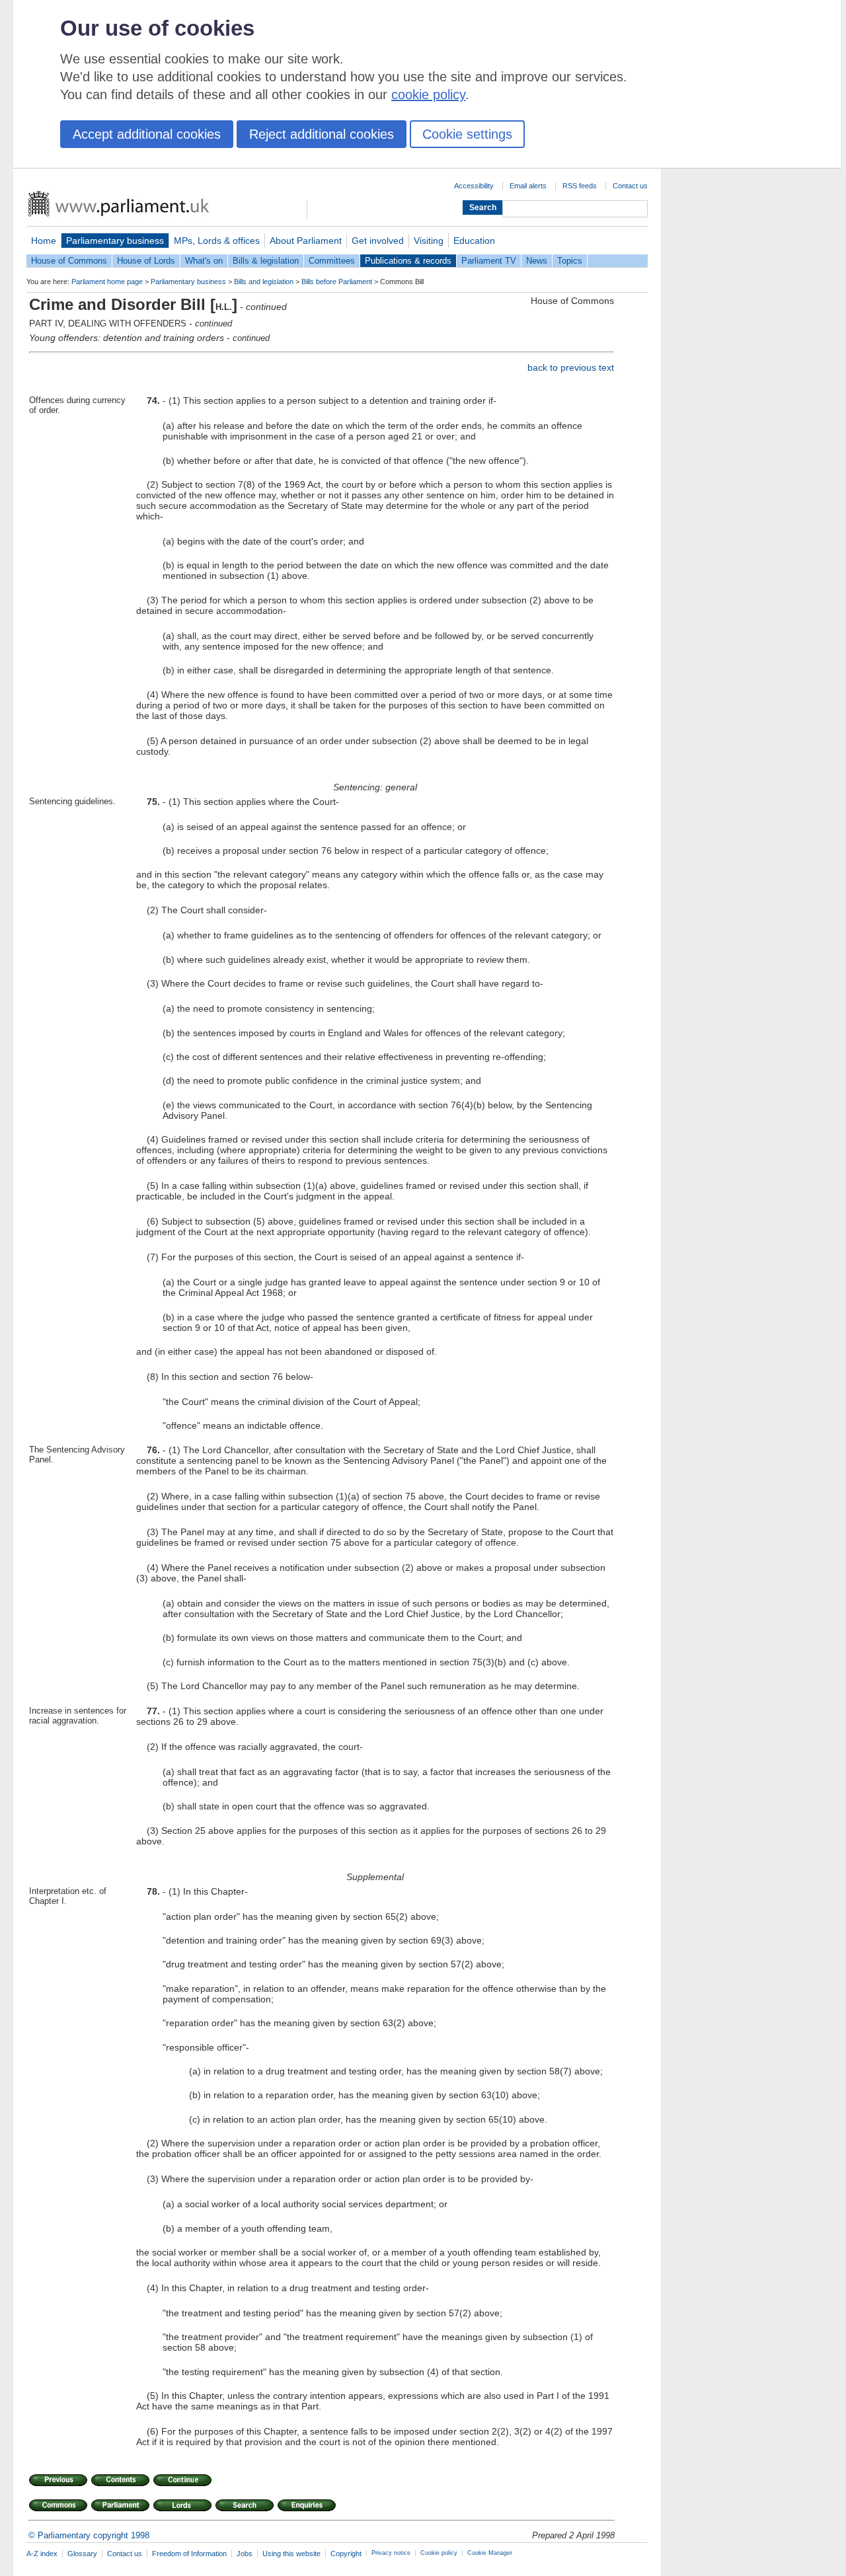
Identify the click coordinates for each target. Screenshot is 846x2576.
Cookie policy (439, 2553)
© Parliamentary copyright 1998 (89, 2535)
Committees (332, 261)
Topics (570, 261)
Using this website (291, 2554)
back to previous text (571, 367)
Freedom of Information (189, 2554)
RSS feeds (580, 186)
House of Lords (146, 261)
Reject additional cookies (322, 134)
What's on (204, 261)
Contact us (630, 186)
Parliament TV (489, 261)
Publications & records (408, 261)
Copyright (346, 2554)
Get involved (378, 241)
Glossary (82, 2554)
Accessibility (474, 186)
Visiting (429, 241)
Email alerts (528, 186)
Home (44, 241)
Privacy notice (391, 2553)
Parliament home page (107, 282)
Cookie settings (467, 134)
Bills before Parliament (337, 282)
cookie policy (428, 95)
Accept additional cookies (147, 134)
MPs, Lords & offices (217, 241)
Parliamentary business (115, 241)
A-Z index (42, 2554)
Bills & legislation (266, 261)
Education (474, 241)
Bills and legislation (264, 282)
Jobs (245, 2554)
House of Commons (69, 261)
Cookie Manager (490, 2553)
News (537, 261)
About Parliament (306, 241)
